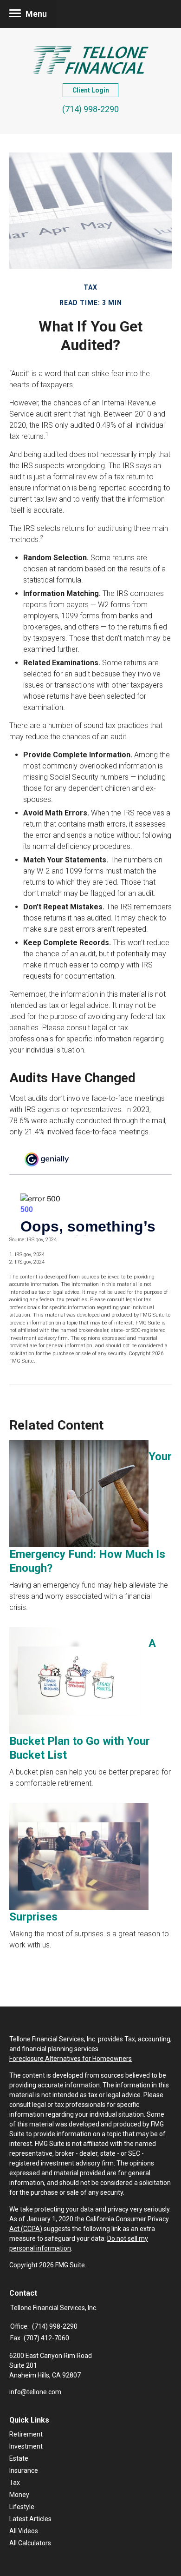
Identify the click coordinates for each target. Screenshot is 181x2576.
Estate (19, 2458)
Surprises (33, 1917)
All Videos (24, 2531)
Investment (26, 2446)
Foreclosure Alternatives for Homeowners (71, 2059)
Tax (15, 2483)
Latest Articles (30, 2519)
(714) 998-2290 (90, 109)
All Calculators (30, 2543)
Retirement (26, 2434)
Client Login (91, 90)
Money (19, 2495)
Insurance (24, 2470)
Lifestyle (22, 2507)
